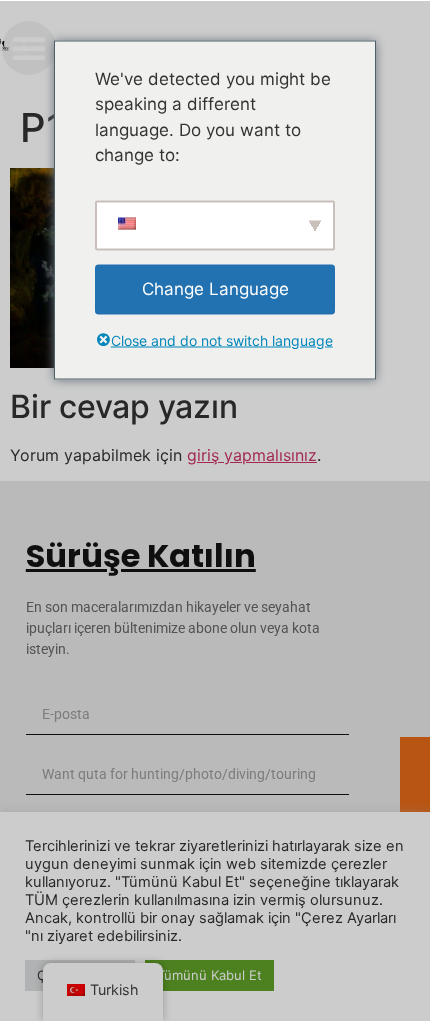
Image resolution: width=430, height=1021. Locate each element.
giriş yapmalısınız (252, 455)
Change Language (215, 288)
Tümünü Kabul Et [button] (209, 975)
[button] (20, 48)
